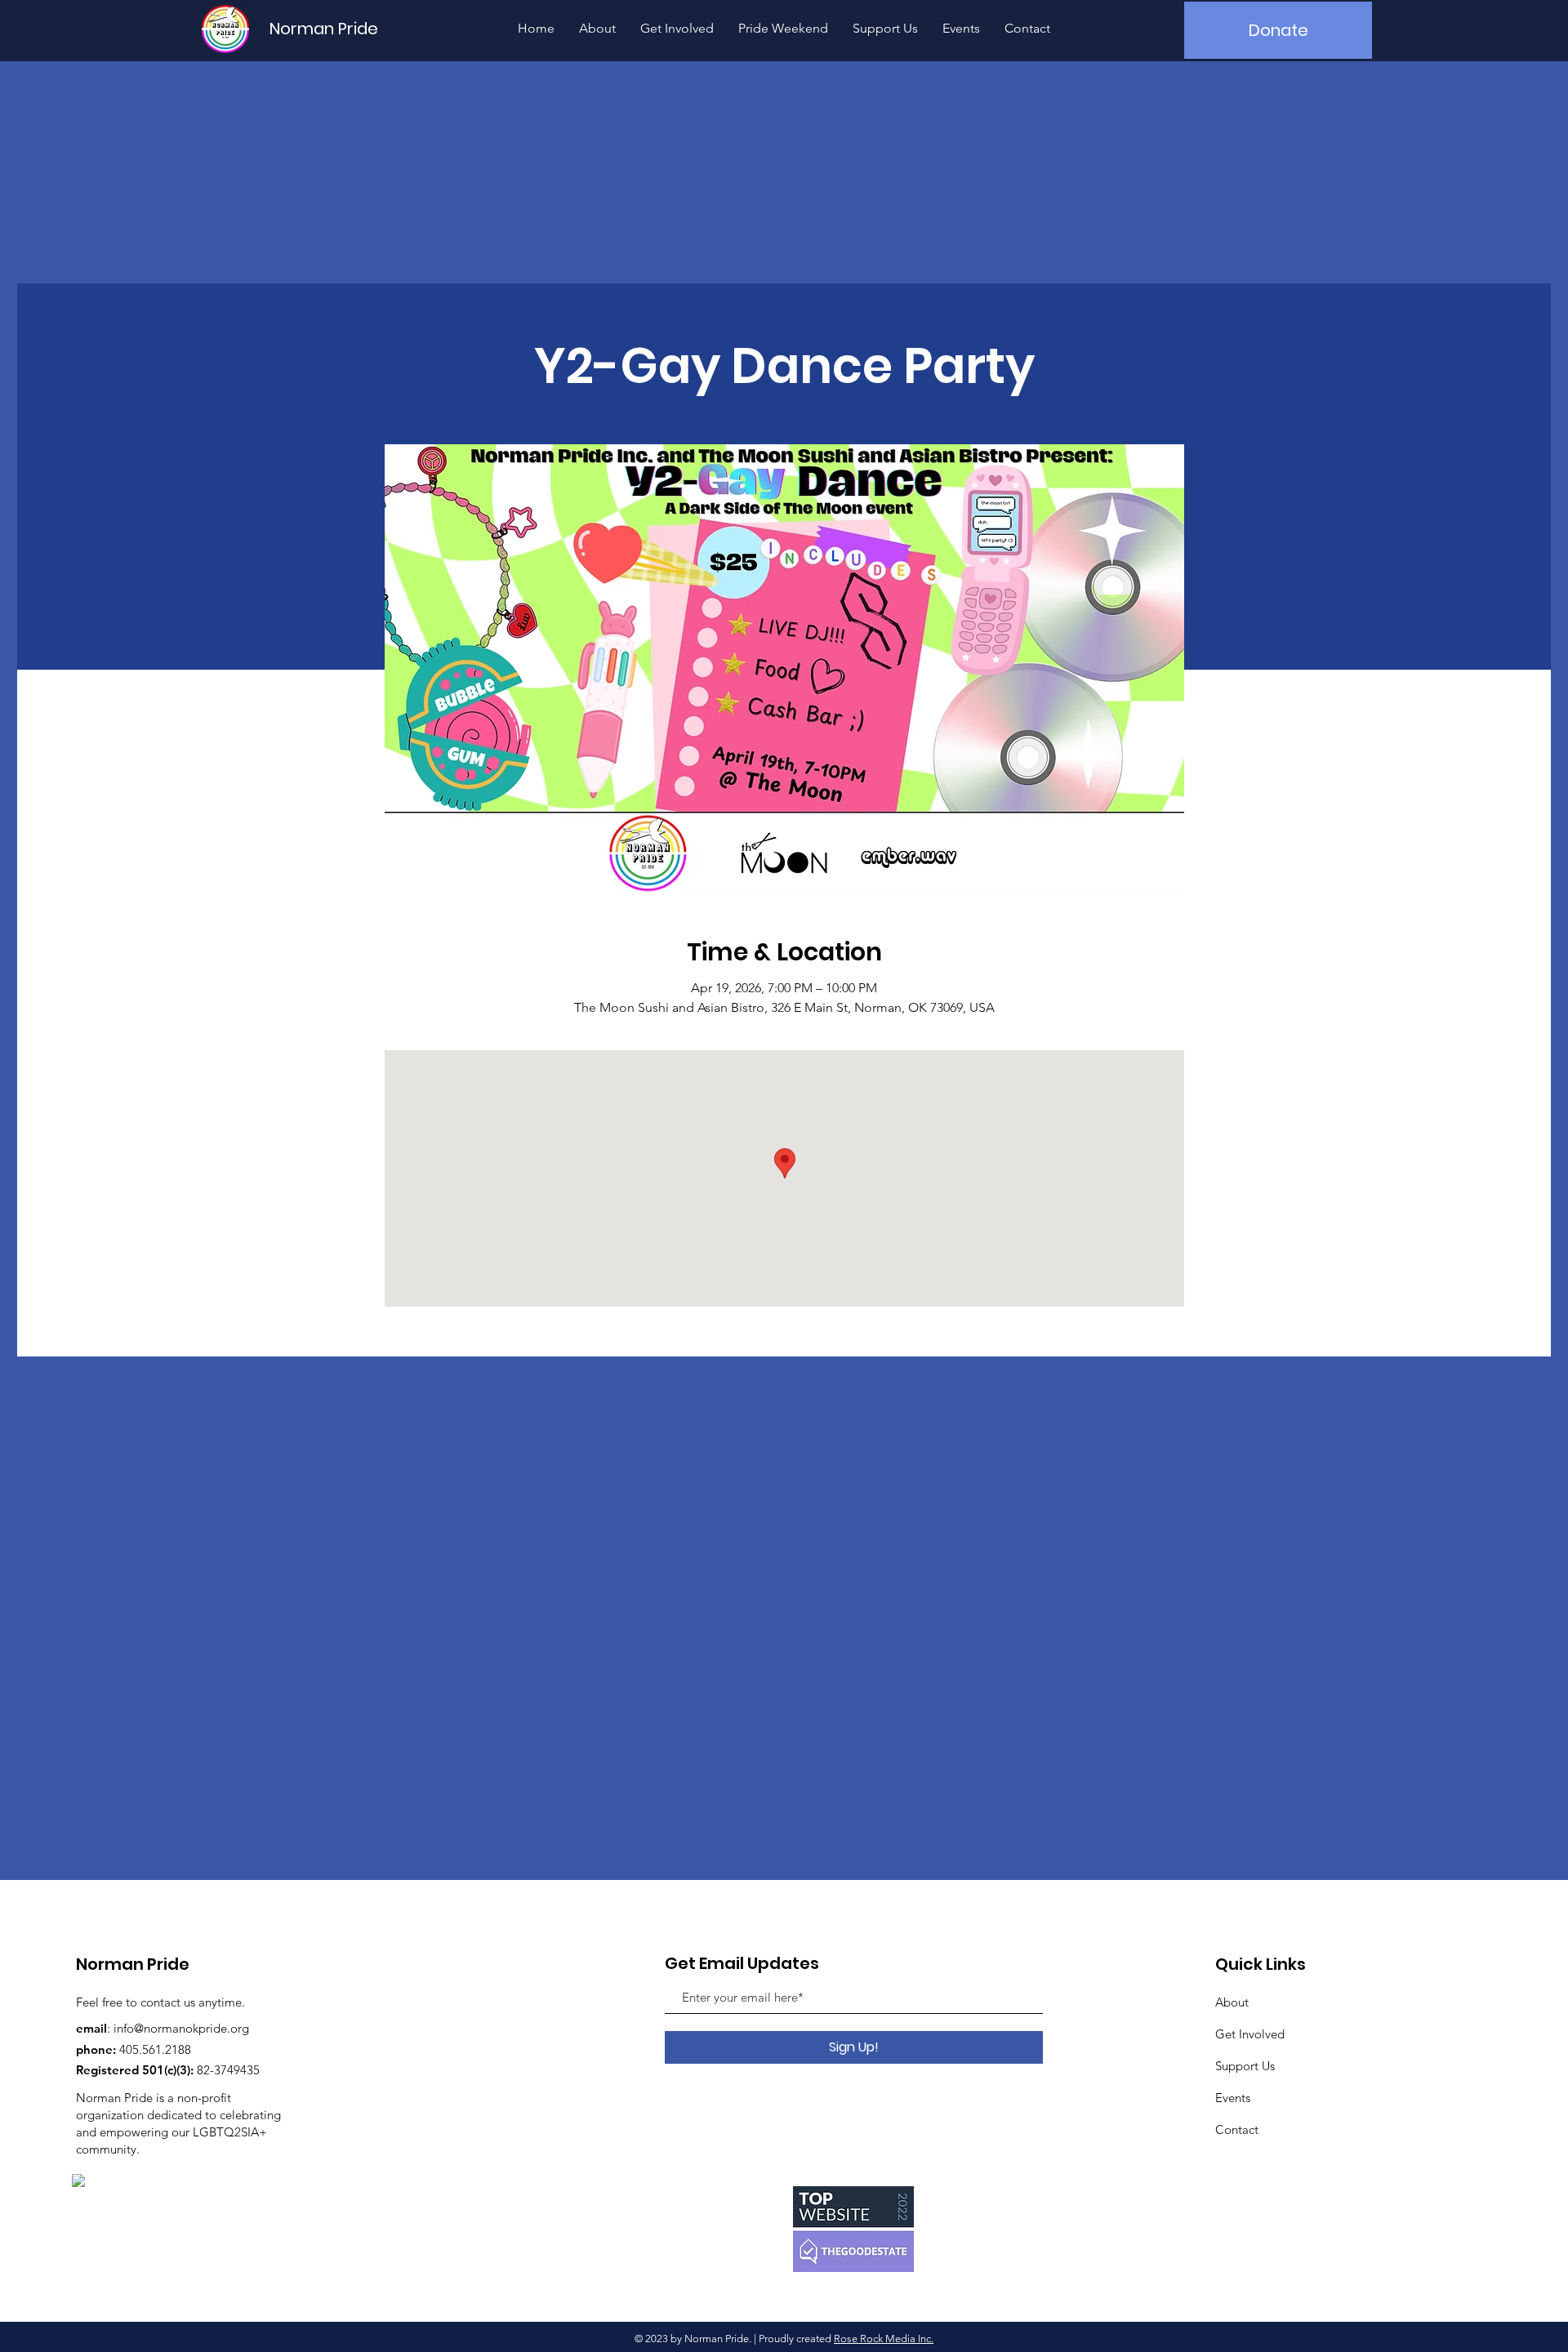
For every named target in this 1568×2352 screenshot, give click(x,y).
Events (1233, 2098)
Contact (1237, 2129)
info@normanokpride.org (181, 2028)
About (1232, 2002)
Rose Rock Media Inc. (884, 2339)
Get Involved (1250, 2034)
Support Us (1245, 2066)
